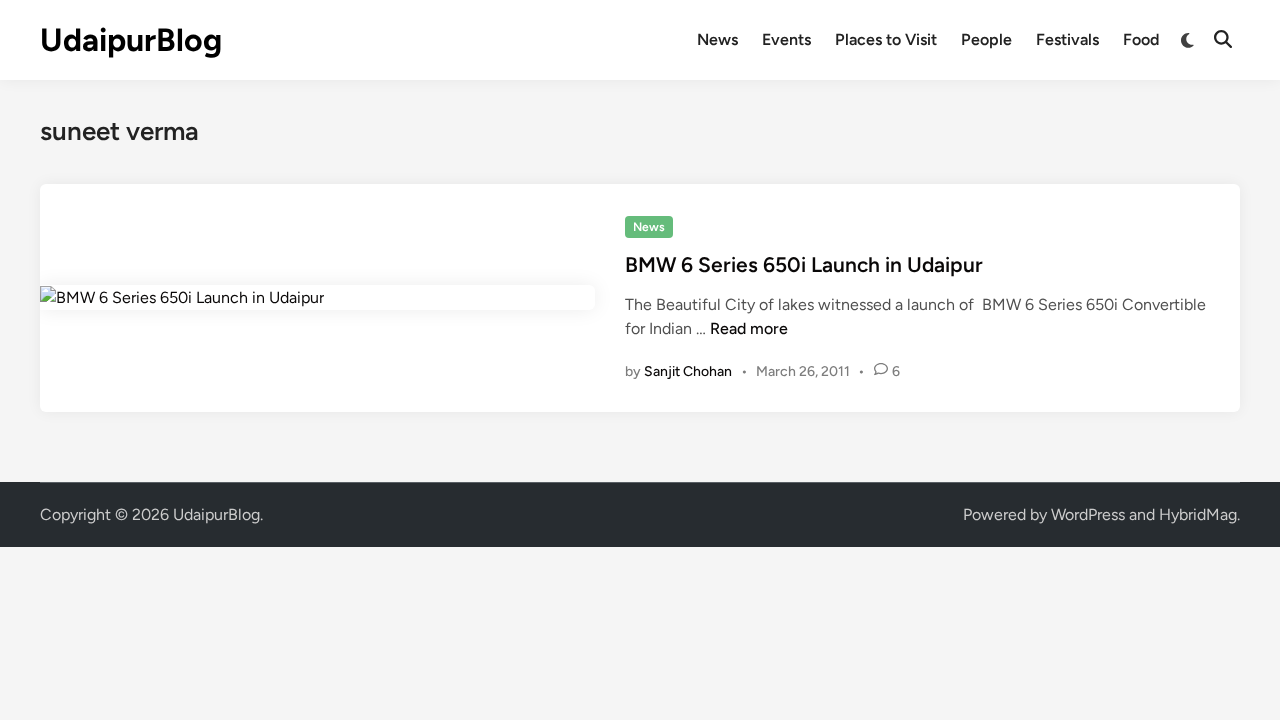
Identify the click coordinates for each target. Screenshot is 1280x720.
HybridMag (1198, 514)
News (717, 39)
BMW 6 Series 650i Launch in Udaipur (804, 264)
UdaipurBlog (131, 40)
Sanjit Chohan (688, 371)
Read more (749, 328)
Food (1141, 39)
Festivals (1067, 39)
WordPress (1088, 514)
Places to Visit (886, 39)
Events (786, 39)
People (986, 39)
